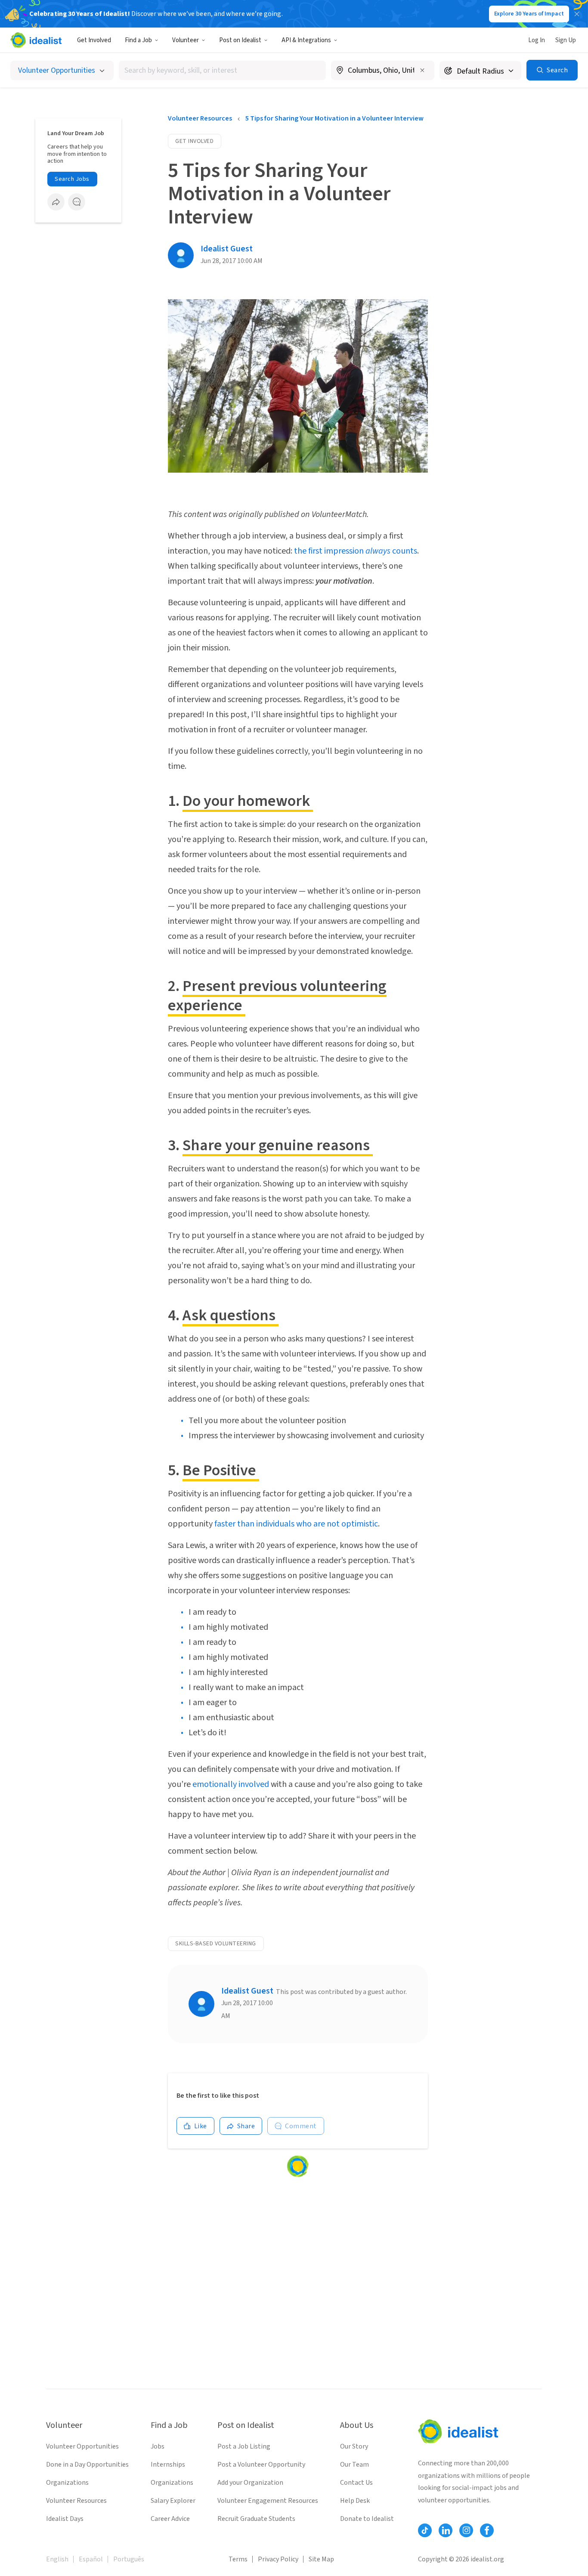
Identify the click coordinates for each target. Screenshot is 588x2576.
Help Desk (355, 2501)
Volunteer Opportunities (82, 2446)
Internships (168, 2465)
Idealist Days (65, 2519)
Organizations (67, 2483)
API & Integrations (306, 40)
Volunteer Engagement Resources (268, 2501)
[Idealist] (36, 40)
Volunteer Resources (200, 118)
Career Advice (170, 2519)
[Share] (56, 202)
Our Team (354, 2465)
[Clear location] (422, 70)
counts (404, 551)
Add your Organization (250, 2483)
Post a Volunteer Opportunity (261, 2465)
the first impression (330, 551)
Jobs (158, 2446)
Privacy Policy (278, 2559)
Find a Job (138, 40)
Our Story (354, 2446)
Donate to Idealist (367, 2519)
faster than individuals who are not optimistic (296, 1524)
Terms (238, 2559)
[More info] (383, 71)
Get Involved (94, 40)
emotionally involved (231, 1784)
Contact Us (356, 2483)
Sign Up (566, 40)
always (378, 551)
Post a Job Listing (244, 2446)
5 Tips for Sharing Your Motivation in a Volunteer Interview (334, 118)
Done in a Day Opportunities (87, 2465)
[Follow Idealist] (425, 2530)
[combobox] (222, 70)
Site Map (321, 2559)
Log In (537, 40)
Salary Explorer (173, 2501)
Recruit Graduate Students (256, 2519)
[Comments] (77, 202)
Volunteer (186, 40)
